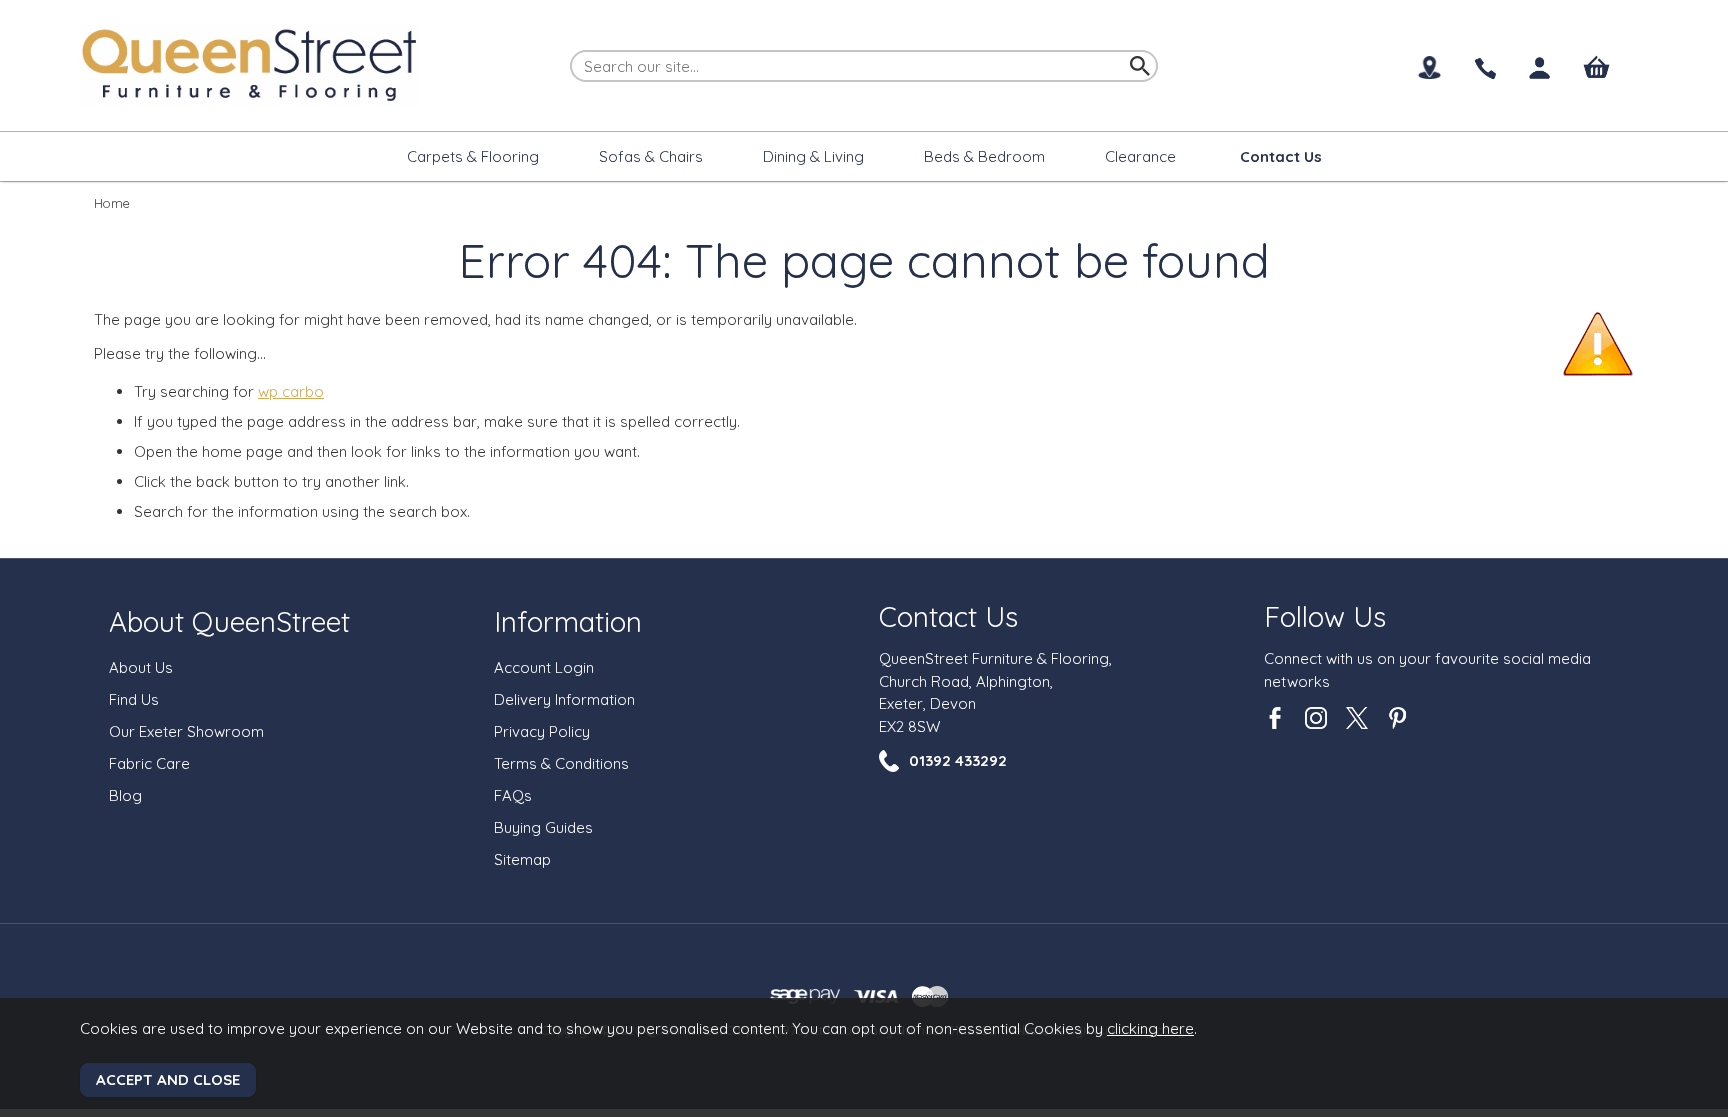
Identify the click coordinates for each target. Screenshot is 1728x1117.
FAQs (513, 795)
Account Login (544, 667)
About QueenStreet (229, 621)
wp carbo (291, 391)
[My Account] (1540, 68)
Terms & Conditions (561, 763)
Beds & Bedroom (984, 156)
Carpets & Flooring (473, 156)
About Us (141, 667)
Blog (125, 795)
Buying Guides (543, 827)
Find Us (134, 699)
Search (571, 49)
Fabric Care (149, 763)
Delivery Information (564, 699)
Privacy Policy (542, 731)
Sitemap (522, 859)
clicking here (1150, 1028)
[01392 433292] (1484, 69)
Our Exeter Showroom (186, 731)
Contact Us (948, 616)
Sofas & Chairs (651, 156)
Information (568, 621)
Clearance (1140, 156)
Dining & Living (813, 156)
